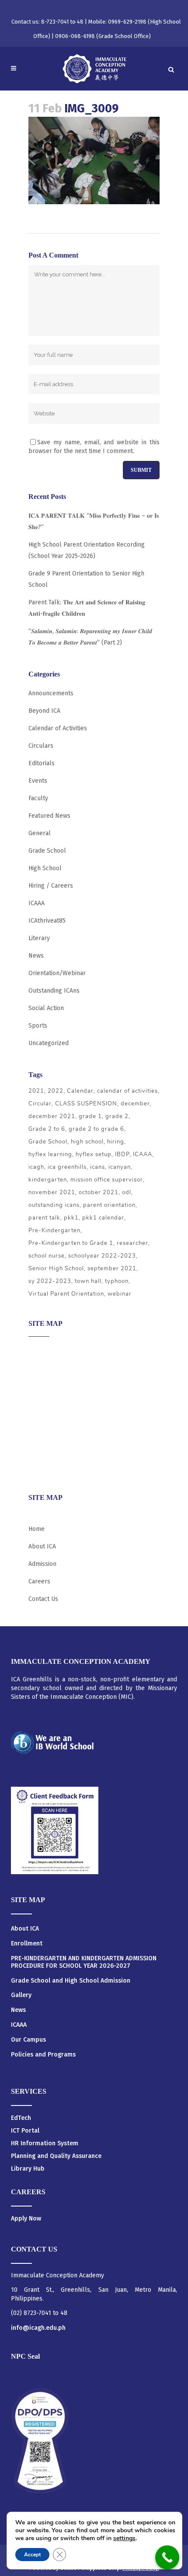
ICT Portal (25, 2131)
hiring (116, 1142)
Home (37, 1529)
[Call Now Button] (167, 2557)
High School (45, 868)
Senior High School (56, 1269)
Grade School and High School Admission (71, 1981)
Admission (42, 1384)
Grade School (47, 851)
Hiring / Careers (51, 886)
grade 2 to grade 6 (96, 1129)
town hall (88, 1281)
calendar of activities (127, 1091)
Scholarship (45, 1435)
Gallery (21, 1995)
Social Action (46, 1008)
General (40, 833)
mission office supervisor (107, 1180)
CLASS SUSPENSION (86, 1104)
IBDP (122, 1154)
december (135, 1104)
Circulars (41, 746)
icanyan (120, 1167)
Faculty (38, 798)
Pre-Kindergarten (54, 1230)
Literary (39, 938)
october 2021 (99, 1192)
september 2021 (112, 1269)
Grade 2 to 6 (47, 1129)
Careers (39, 1469)
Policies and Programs (43, 2055)
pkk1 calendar (103, 1218)
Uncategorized (49, 1043)
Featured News (49, 816)
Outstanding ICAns (54, 991)
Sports (38, 1026)
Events (38, 781)
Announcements (51, 693)
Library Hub (28, 2169)
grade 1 (90, 1116)
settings (124, 2538)
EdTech (21, 2118)
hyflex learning (50, 1154)
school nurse (47, 1256)
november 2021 (52, 1192)
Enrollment (27, 1944)
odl (127, 1192)
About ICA (42, 1350)
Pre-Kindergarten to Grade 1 (71, 1243)
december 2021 (52, 1116)
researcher (132, 1243)
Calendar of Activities (58, 728)
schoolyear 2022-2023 (102, 1256)
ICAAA (37, 903)
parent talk (44, 1218)
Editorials (42, 763)
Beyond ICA (44, 711)
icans (97, 1167)
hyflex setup (94, 1154)
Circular (40, 1104)
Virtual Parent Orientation (66, 1294)
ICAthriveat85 (47, 921)
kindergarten (48, 1180)
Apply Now (26, 2219)
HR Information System (45, 2143)
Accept (32, 2555)
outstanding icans (54, 1205)
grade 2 (117, 1116)
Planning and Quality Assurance (56, 2156)
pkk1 (71, 1218)
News (36, 956)
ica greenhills (67, 1167)
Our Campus (28, 2040)
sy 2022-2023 (50, 1281)
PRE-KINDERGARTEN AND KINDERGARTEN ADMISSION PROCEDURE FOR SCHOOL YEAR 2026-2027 (84, 1962)
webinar (120, 1294)
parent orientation (109, 1205)
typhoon (117, 1281)
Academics (43, 1367)
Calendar (80, 1091)
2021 (36, 1091)
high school (87, 1142)
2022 (56, 1091)
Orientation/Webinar (57, 973)
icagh (36, 1167)
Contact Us (43, 1599)
